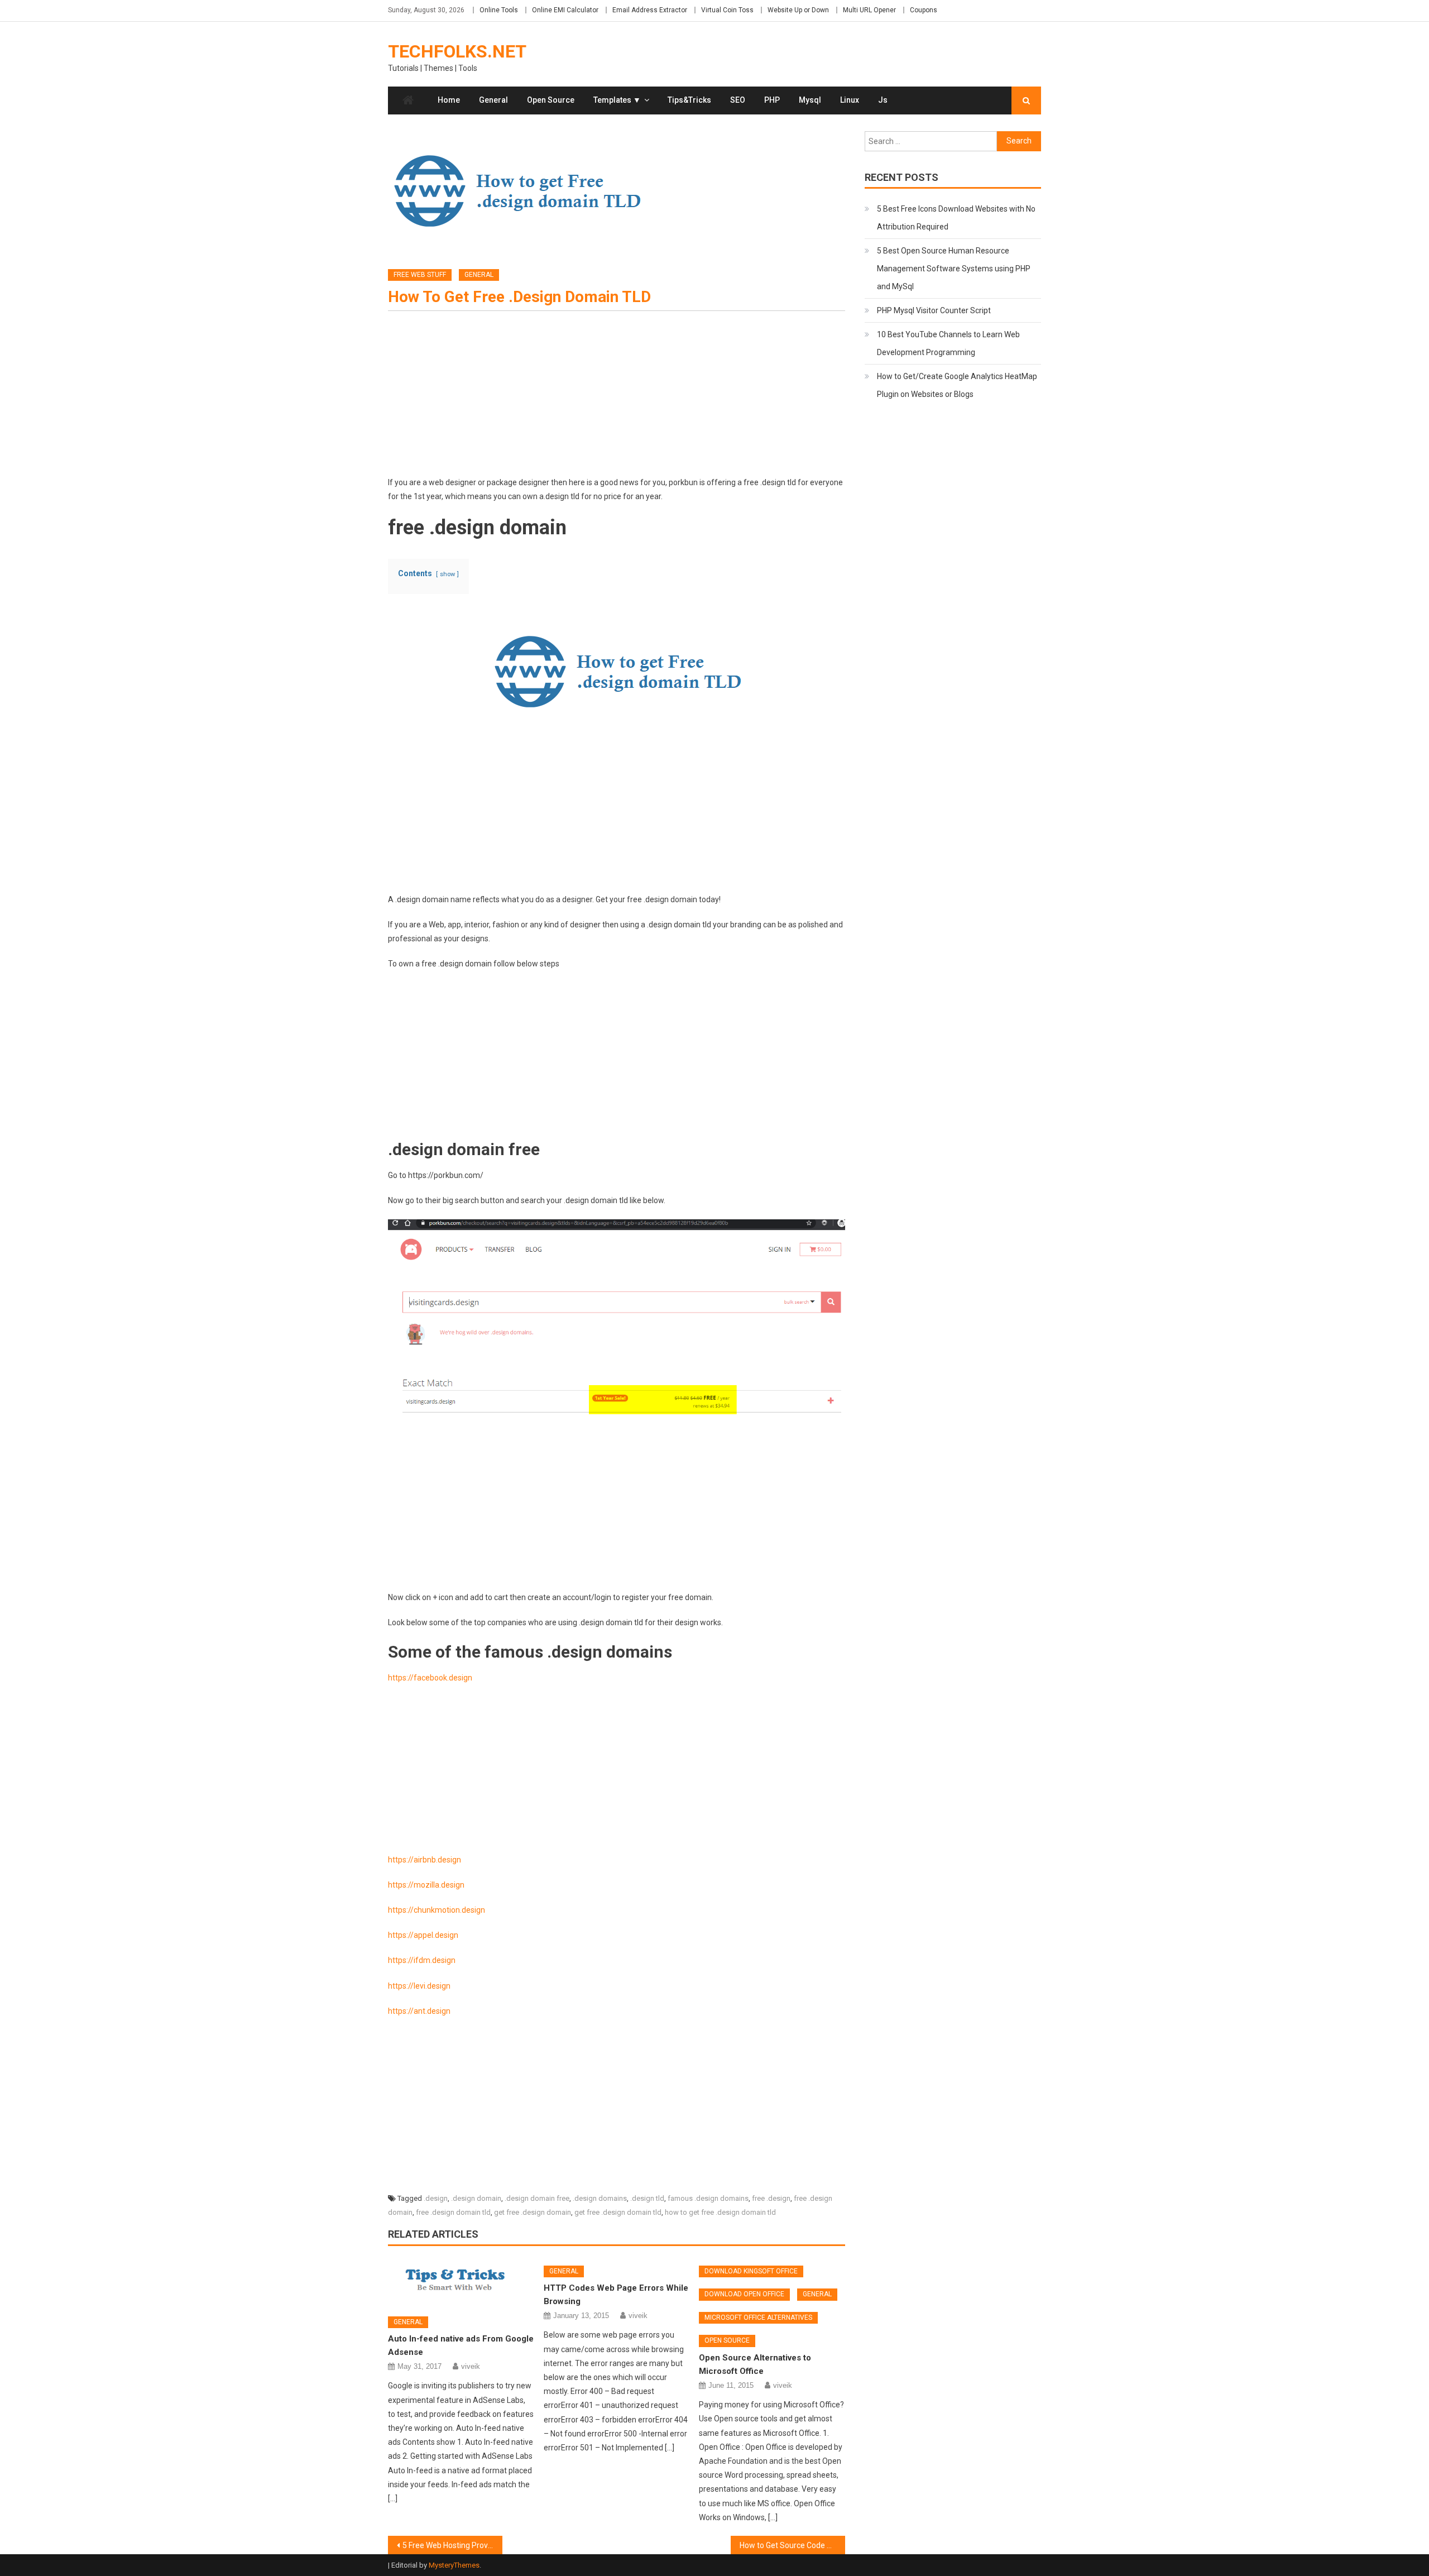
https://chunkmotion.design (437, 1910)
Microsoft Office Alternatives (758, 2318)
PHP (772, 100)
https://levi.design (419, 1986)
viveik (471, 2366)
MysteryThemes (454, 2565)
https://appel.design (423, 1935)
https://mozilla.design (426, 1885)
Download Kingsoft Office (751, 2271)
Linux (850, 100)
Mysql (810, 100)
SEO (738, 100)
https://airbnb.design (425, 1860)
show (447, 574)
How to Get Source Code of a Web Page (792, 2545)
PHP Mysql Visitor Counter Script (934, 310)
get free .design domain (533, 2212)
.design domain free (537, 2198)
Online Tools (499, 10)
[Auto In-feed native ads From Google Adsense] (461, 2283)
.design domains (600, 2198)
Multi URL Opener (869, 10)
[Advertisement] (617, 398)
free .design (771, 2198)
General (493, 100)
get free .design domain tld (618, 2212)
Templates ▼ (617, 100)
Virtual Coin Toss (727, 10)
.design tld (647, 2198)
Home (449, 100)
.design (436, 2198)
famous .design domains (708, 2198)
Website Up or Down (798, 10)
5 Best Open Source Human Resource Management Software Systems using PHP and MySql (954, 269)
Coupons (924, 10)
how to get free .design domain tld (720, 2212)
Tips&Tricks (689, 100)
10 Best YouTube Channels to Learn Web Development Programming (948, 343)
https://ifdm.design (422, 1960)
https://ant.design (419, 2011)
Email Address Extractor (650, 10)
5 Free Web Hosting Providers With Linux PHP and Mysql (452, 2545)
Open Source (551, 100)
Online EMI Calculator (565, 10)
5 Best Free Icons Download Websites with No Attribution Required (956, 218)
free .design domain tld (453, 2212)
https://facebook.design (430, 1678)
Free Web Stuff (420, 275)
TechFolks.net (457, 51)
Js (883, 100)
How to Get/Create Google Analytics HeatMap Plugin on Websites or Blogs (957, 385)
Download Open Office (744, 2294)
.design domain (476, 2198)
